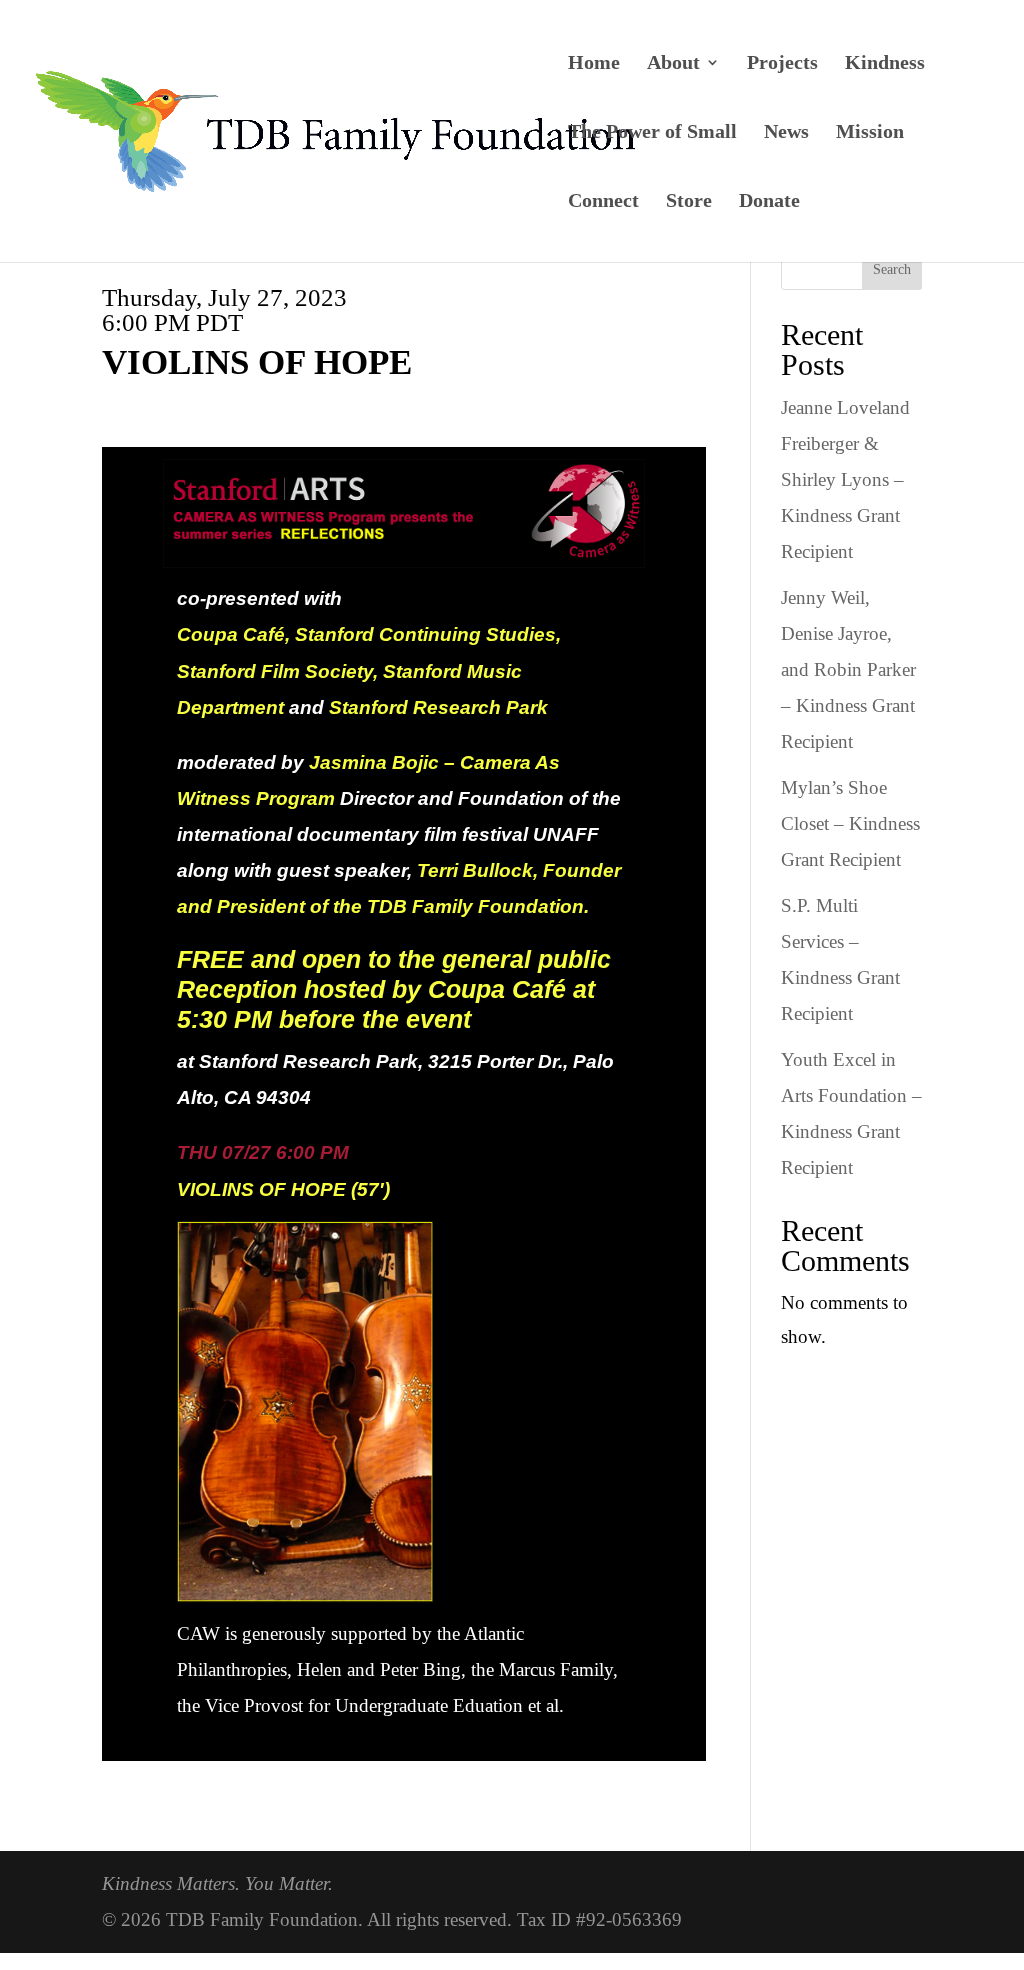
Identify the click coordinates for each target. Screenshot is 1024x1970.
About (673, 64)
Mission (870, 133)
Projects (782, 64)
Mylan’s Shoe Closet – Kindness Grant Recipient (850, 823)
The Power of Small (652, 133)
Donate (769, 202)
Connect (603, 202)
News (786, 133)
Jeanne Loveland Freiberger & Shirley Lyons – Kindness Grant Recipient (845, 479)
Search (892, 269)
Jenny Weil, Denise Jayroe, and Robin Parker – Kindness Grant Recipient (848, 669)
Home (594, 64)
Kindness (885, 64)
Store (689, 202)
